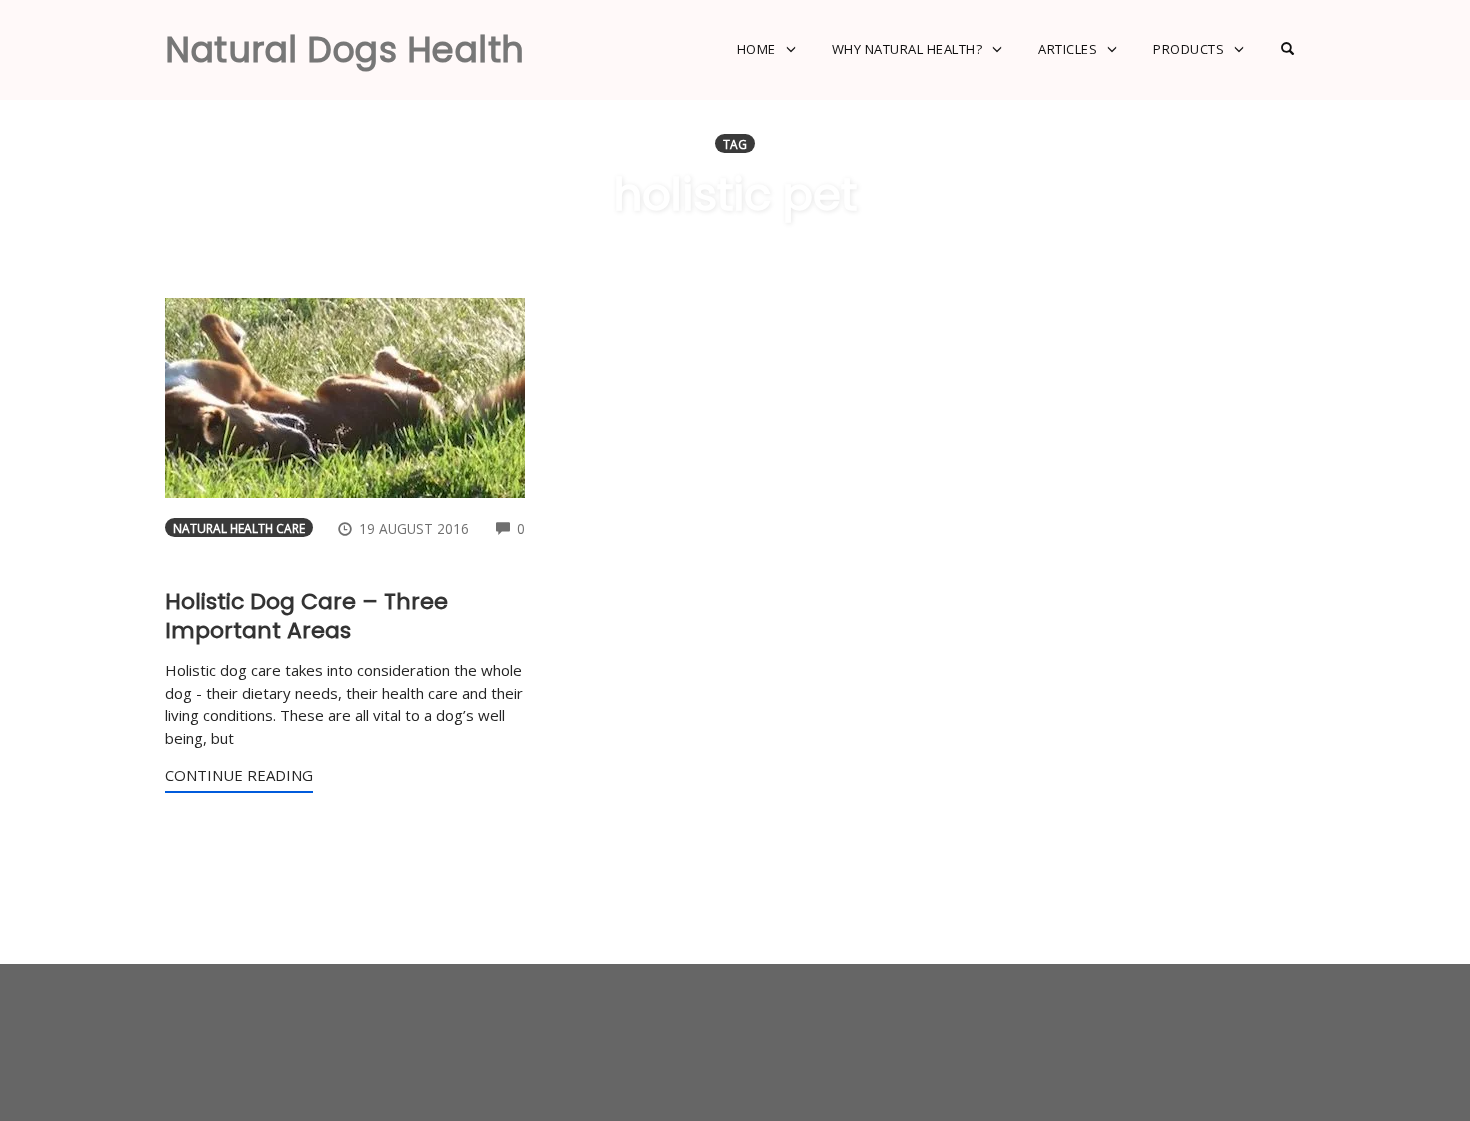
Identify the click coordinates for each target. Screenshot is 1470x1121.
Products (1188, 49)
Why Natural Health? (907, 49)
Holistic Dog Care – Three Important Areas (306, 616)
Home (756, 49)
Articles (1067, 49)
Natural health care (239, 528)
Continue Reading (239, 775)
